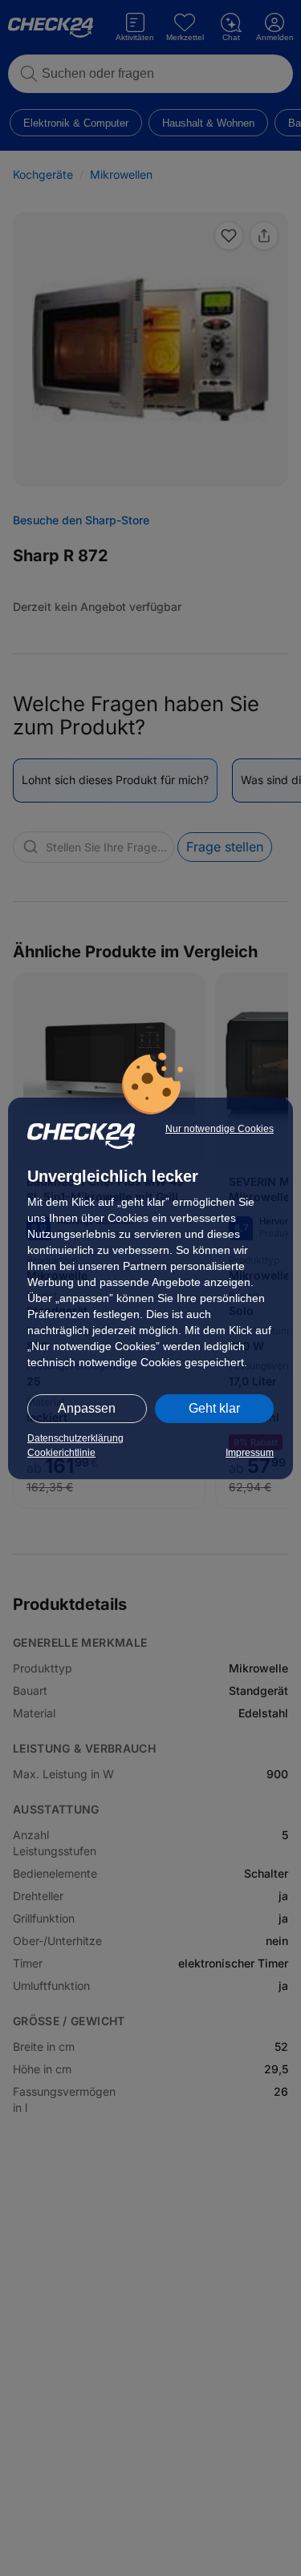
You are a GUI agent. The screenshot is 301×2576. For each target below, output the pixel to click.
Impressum (250, 1453)
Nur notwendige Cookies (220, 1129)
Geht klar (214, 1408)
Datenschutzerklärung (75, 1438)
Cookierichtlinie (61, 1453)
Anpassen (87, 1408)
